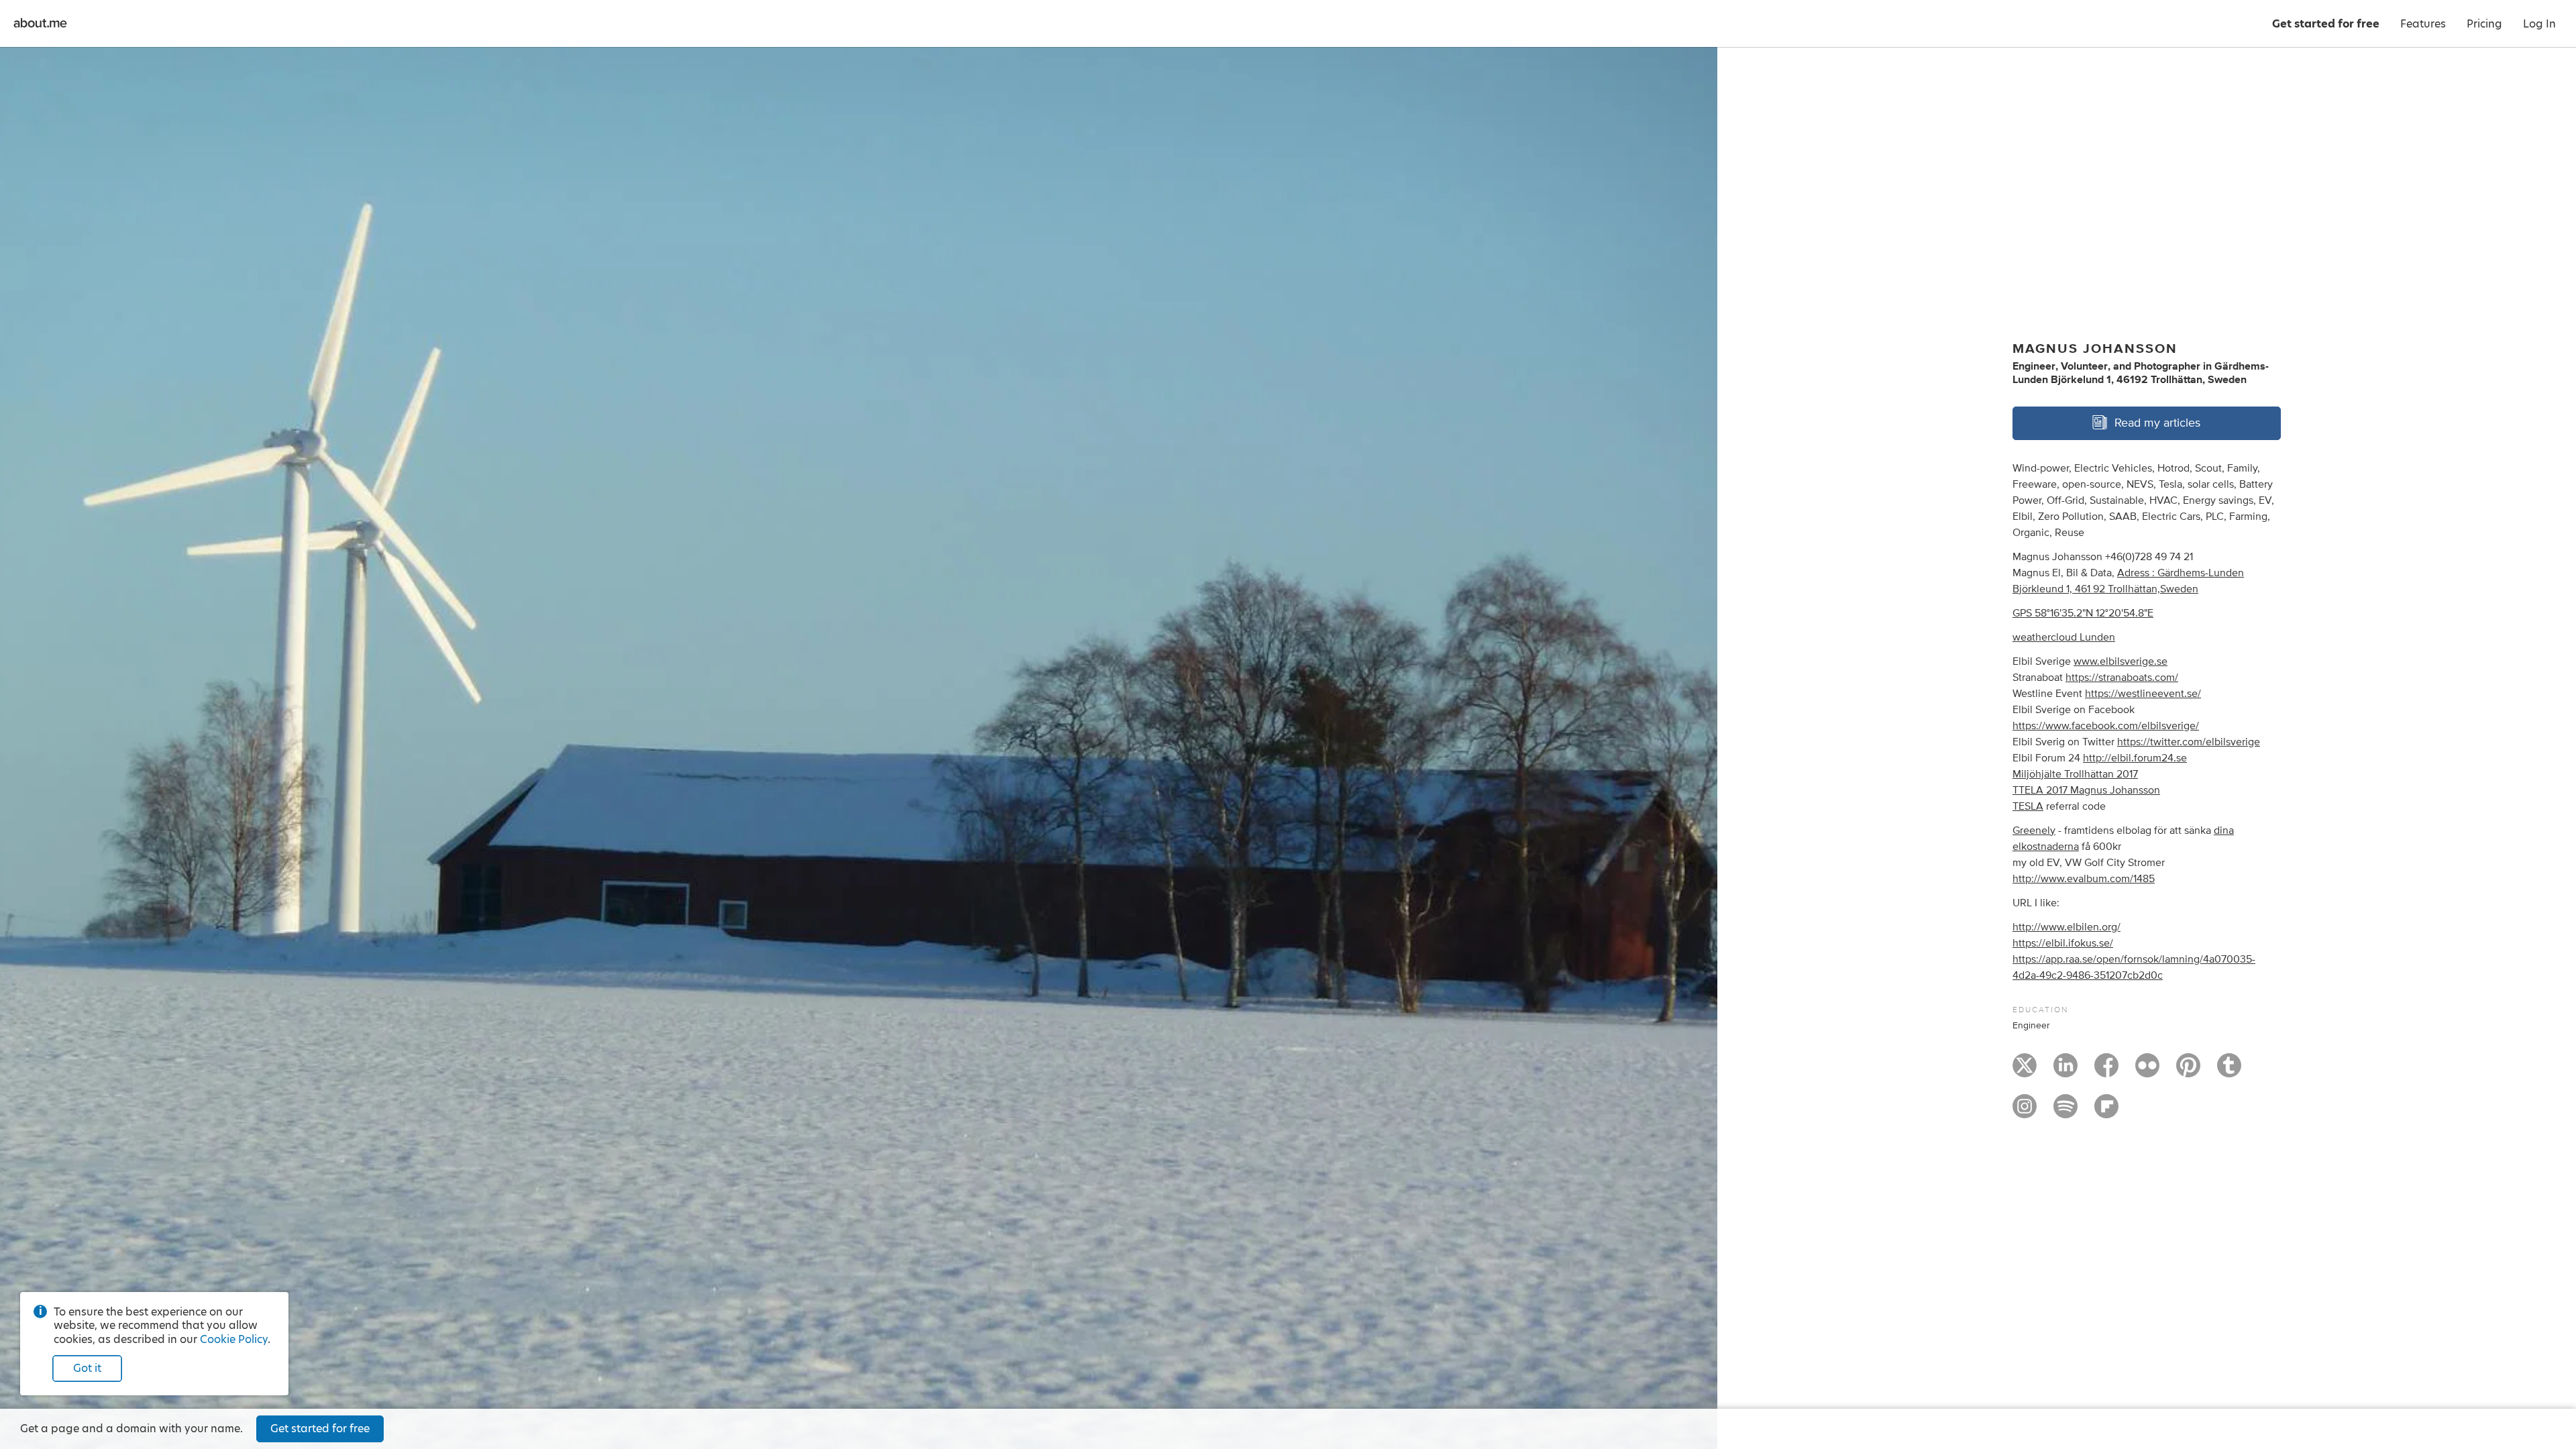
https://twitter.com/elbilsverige (2189, 742)
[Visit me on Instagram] (2025, 1112)
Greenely (2034, 830)
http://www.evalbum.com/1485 (2084, 879)
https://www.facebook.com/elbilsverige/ (2106, 726)
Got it (87, 1368)
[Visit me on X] (2025, 1071)
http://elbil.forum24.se (2135, 758)
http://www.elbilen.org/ (2067, 927)
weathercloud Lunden (2064, 637)
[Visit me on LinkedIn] (2065, 1071)
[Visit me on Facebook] (2106, 1071)
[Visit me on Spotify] (2065, 1112)
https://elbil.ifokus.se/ (2063, 943)
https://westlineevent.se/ (2143, 694)
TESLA (2028, 806)
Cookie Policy (234, 1339)
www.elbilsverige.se (2121, 661)
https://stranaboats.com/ (2122, 678)
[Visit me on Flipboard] (2106, 1112)
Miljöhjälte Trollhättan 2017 (2075, 774)
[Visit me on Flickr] (2147, 1071)
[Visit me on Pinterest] (2188, 1071)
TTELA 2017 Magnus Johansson (2086, 790)
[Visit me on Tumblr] (2229, 1071)
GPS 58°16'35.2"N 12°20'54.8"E (2083, 613)
